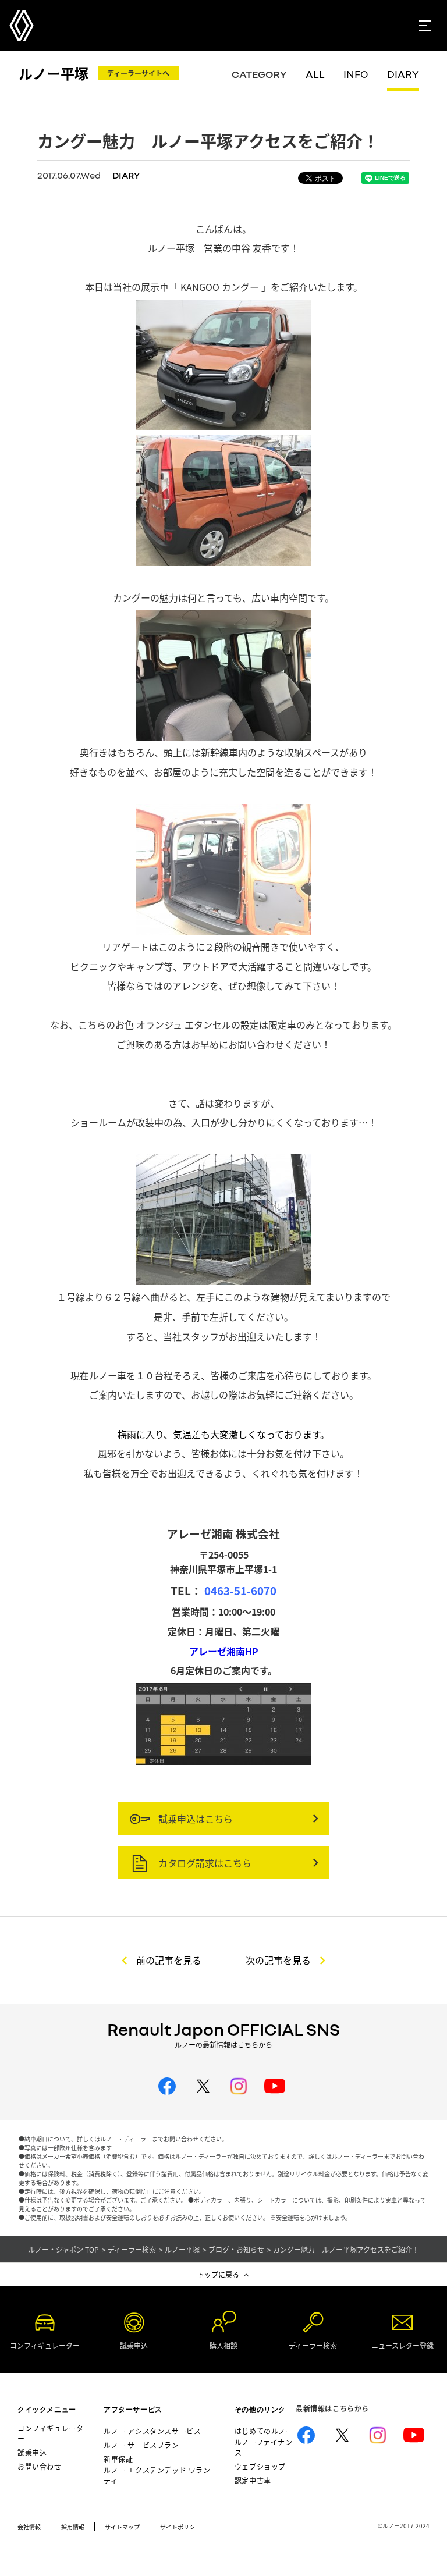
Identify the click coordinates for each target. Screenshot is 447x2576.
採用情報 (73, 2527)
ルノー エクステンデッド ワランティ (157, 2475)
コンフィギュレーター (50, 2433)
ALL (315, 74)
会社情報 (29, 2527)
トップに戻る (218, 2274)
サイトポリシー (180, 2527)
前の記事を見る (169, 1960)
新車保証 (118, 2459)
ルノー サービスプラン (141, 2445)
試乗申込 (32, 2452)
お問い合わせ (40, 2466)
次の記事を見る (278, 1960)
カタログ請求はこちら (204, 1863)
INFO (356, 74)
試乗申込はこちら (194, 1819)
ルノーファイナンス (264, 2447)
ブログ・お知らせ (236, 2250)
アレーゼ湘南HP (224, 1651)
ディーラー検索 (132, 2250)
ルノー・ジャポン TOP (63, 2250)
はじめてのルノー (264, 2431)
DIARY (403, 74)
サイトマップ (122, 2527)
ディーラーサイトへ (138, 73)
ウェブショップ (260, 2466)
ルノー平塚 (54, 73)
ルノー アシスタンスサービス (152, 2431)
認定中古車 (253, 2480)
